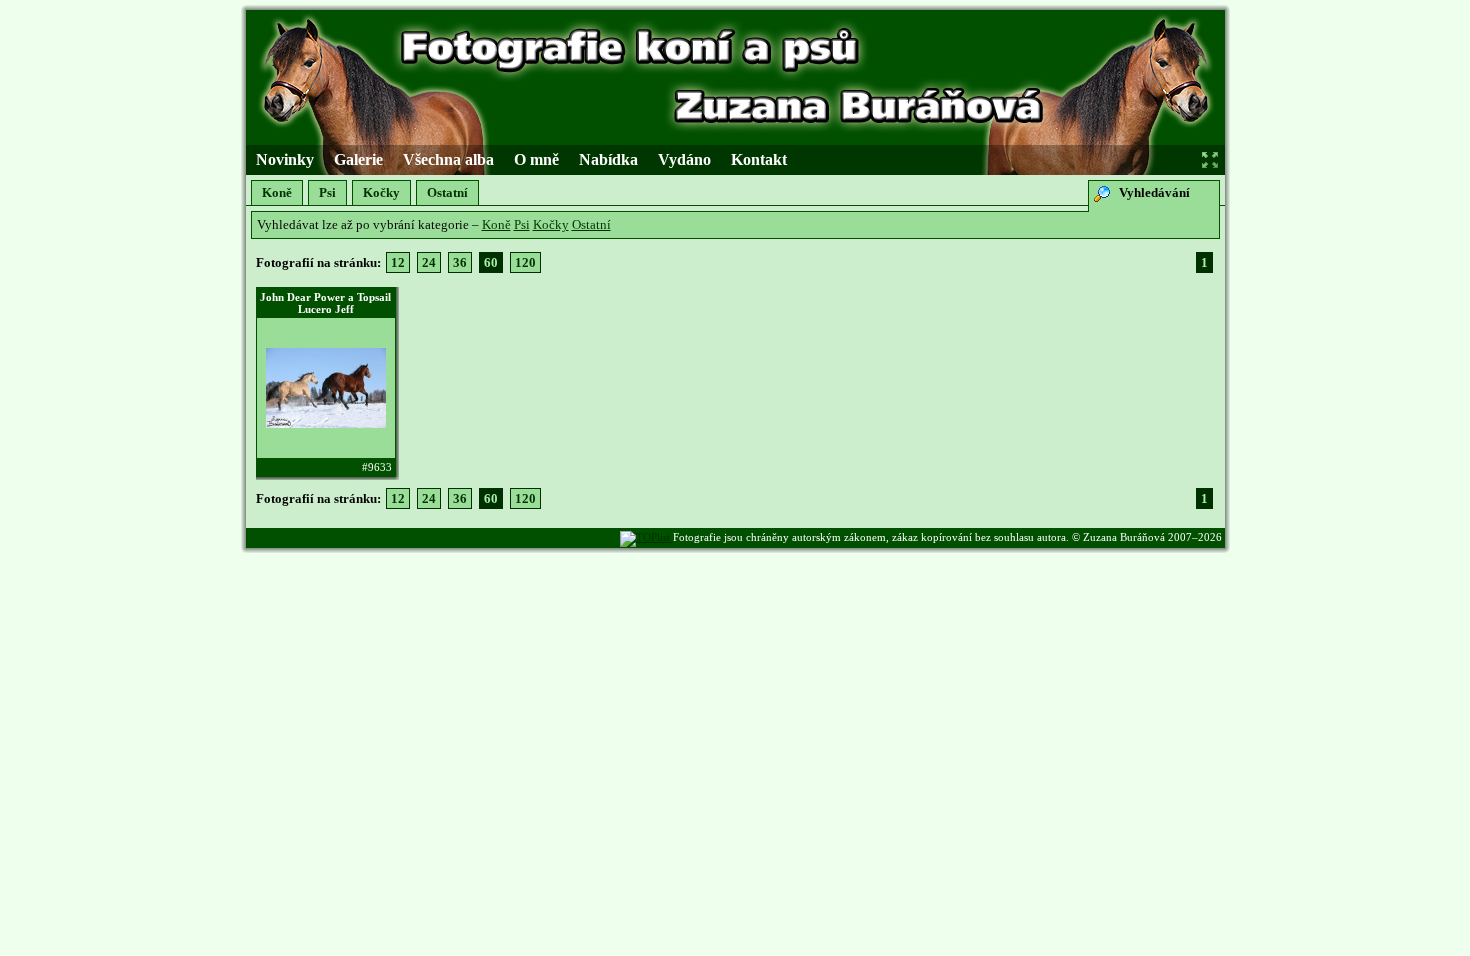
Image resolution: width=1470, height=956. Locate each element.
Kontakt (759, 159)
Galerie (358, 159)
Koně (277, 192)
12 (398, 262)
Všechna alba (448, 159)
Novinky (285, 159)
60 (491, 262)
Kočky (381, 192)
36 (460, 262)
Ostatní (447, 192)
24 (429, 262)
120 (525, 262)
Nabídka (608, 159)
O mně (536, 159)
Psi (327, 192)
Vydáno (684, 159)
